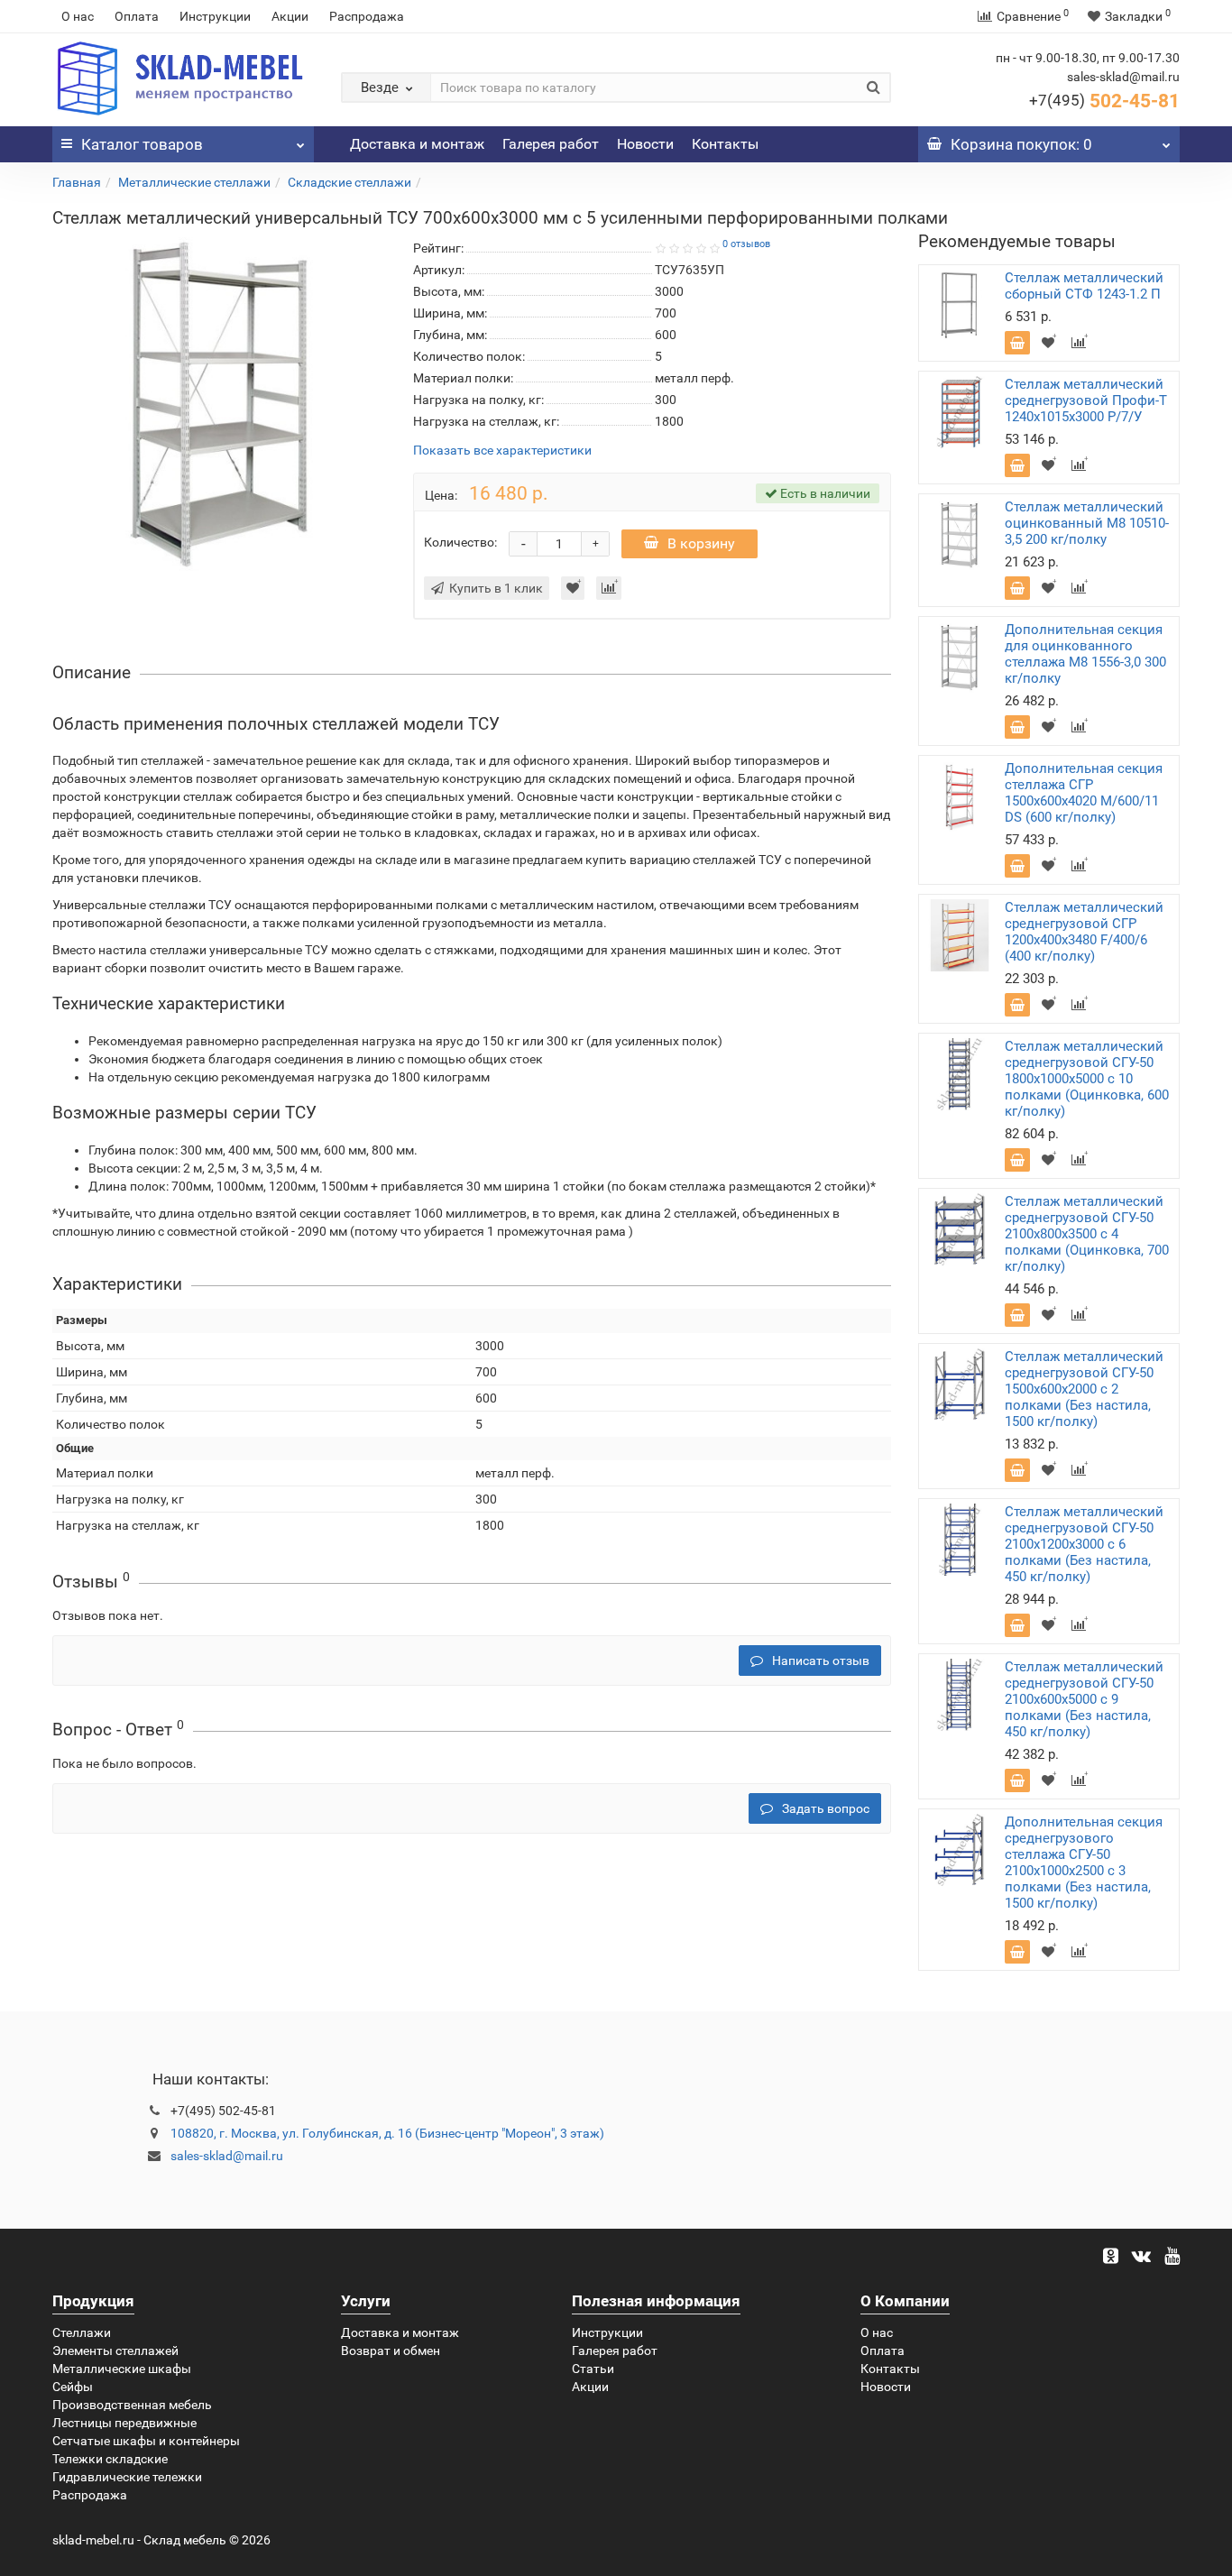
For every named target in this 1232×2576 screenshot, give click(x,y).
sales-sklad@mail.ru (227, 2156)
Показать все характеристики (502, 451)
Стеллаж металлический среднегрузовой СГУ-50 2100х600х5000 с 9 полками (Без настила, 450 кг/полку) (1084, 1699)
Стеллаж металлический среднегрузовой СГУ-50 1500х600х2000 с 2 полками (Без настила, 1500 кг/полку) (1084, 1389)
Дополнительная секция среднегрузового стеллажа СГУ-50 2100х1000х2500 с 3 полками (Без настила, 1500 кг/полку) (1084, 1863)
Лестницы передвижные (124, 2423)
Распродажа (367, 16)
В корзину (701, 543)
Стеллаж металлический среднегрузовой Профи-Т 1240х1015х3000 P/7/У (1086, 400)
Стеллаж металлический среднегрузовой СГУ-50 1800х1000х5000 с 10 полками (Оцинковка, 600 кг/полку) (1087, 1079)
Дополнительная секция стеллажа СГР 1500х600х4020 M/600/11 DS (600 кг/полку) (1084, 793)
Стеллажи (82, 2332)
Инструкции (215, 16)
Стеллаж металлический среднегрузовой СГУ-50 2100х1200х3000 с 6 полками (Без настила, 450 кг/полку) (1084, 1544)
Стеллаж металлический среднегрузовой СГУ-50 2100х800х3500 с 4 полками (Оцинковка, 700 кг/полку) (1087, 1234)
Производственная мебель (132, 2405)
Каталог (142, 144)
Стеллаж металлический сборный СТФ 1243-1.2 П (1084, 286)
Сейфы (73, 2387)
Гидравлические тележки (127, 2477)
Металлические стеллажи (194, 182)
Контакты (725, 144)
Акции (290, 16)
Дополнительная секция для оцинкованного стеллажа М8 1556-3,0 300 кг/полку (1085, 654)
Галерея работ (551, 144)
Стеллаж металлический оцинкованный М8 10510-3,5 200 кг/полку (1087, 523)
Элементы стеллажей (115, 2351)
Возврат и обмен (391, 2351)
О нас (78, 16)
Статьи (593, 2369)
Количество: (460, 542)
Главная (77, 182)
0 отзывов (746, 244)
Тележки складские (110, 2459)
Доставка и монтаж (417, 144)
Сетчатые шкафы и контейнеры (146, 2441)
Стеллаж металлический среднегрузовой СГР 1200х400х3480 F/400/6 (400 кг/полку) (1084, 932)
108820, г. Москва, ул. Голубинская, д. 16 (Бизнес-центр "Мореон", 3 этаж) (387, 2133)
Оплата (137, 16)
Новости (645, 144)
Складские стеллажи (349, 182)
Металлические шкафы (122, 2369)
